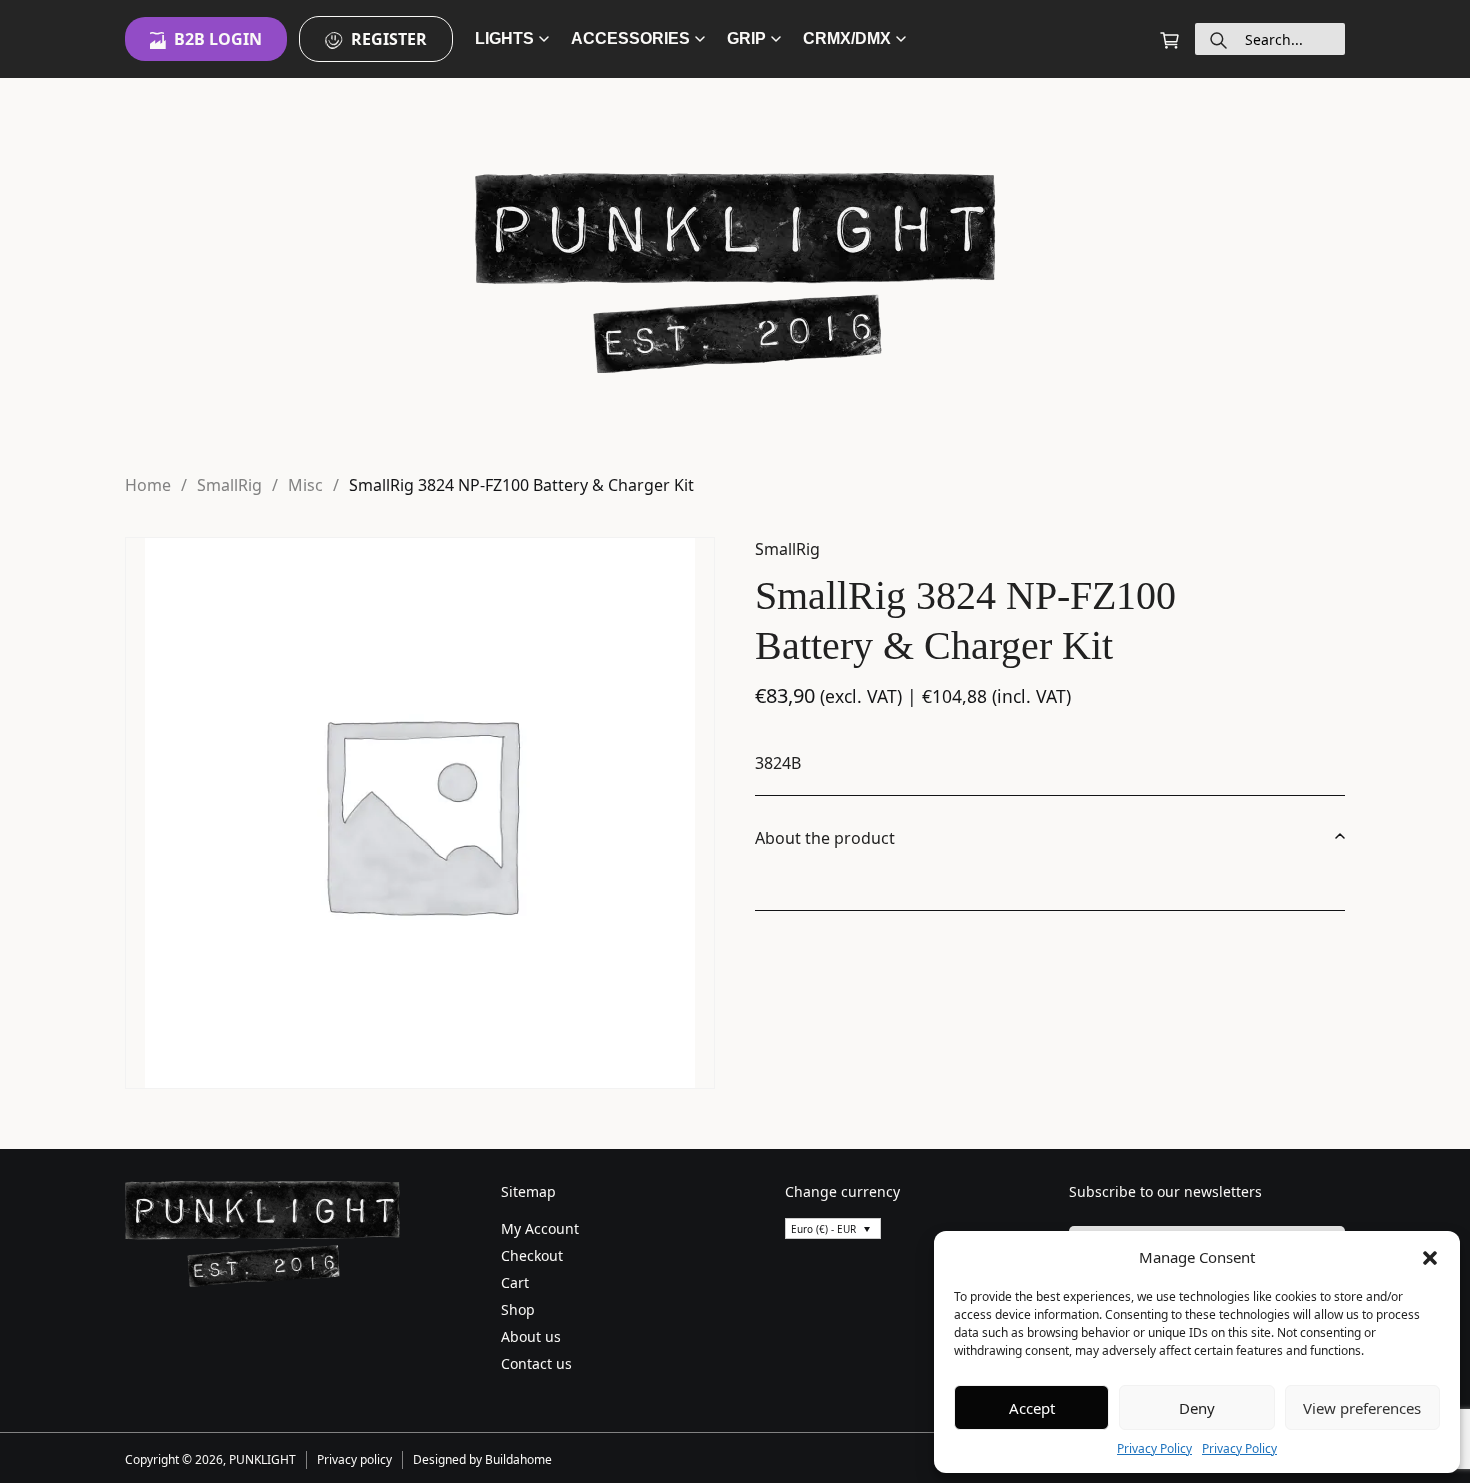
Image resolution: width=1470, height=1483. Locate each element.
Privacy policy (354, 1459)
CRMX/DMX (847, 38)
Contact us (536, 1363)
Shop (518, 1309)
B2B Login (218, 39)
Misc (305, 485)
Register (389, 39)
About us (531, 1336)
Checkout (532, 1255)
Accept (1032, 1408)
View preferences (1362, 1408)
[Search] (1218, 39)
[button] (1430, 1257)
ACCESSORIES (630, 38)
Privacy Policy (1154, 1448)
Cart (515, 1282)
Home (148, 485)
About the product (825, 838)
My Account (540, 1228)
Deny (1197, 1408)
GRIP (746, 38)
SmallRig (229, 485)
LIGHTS (504, 38)
